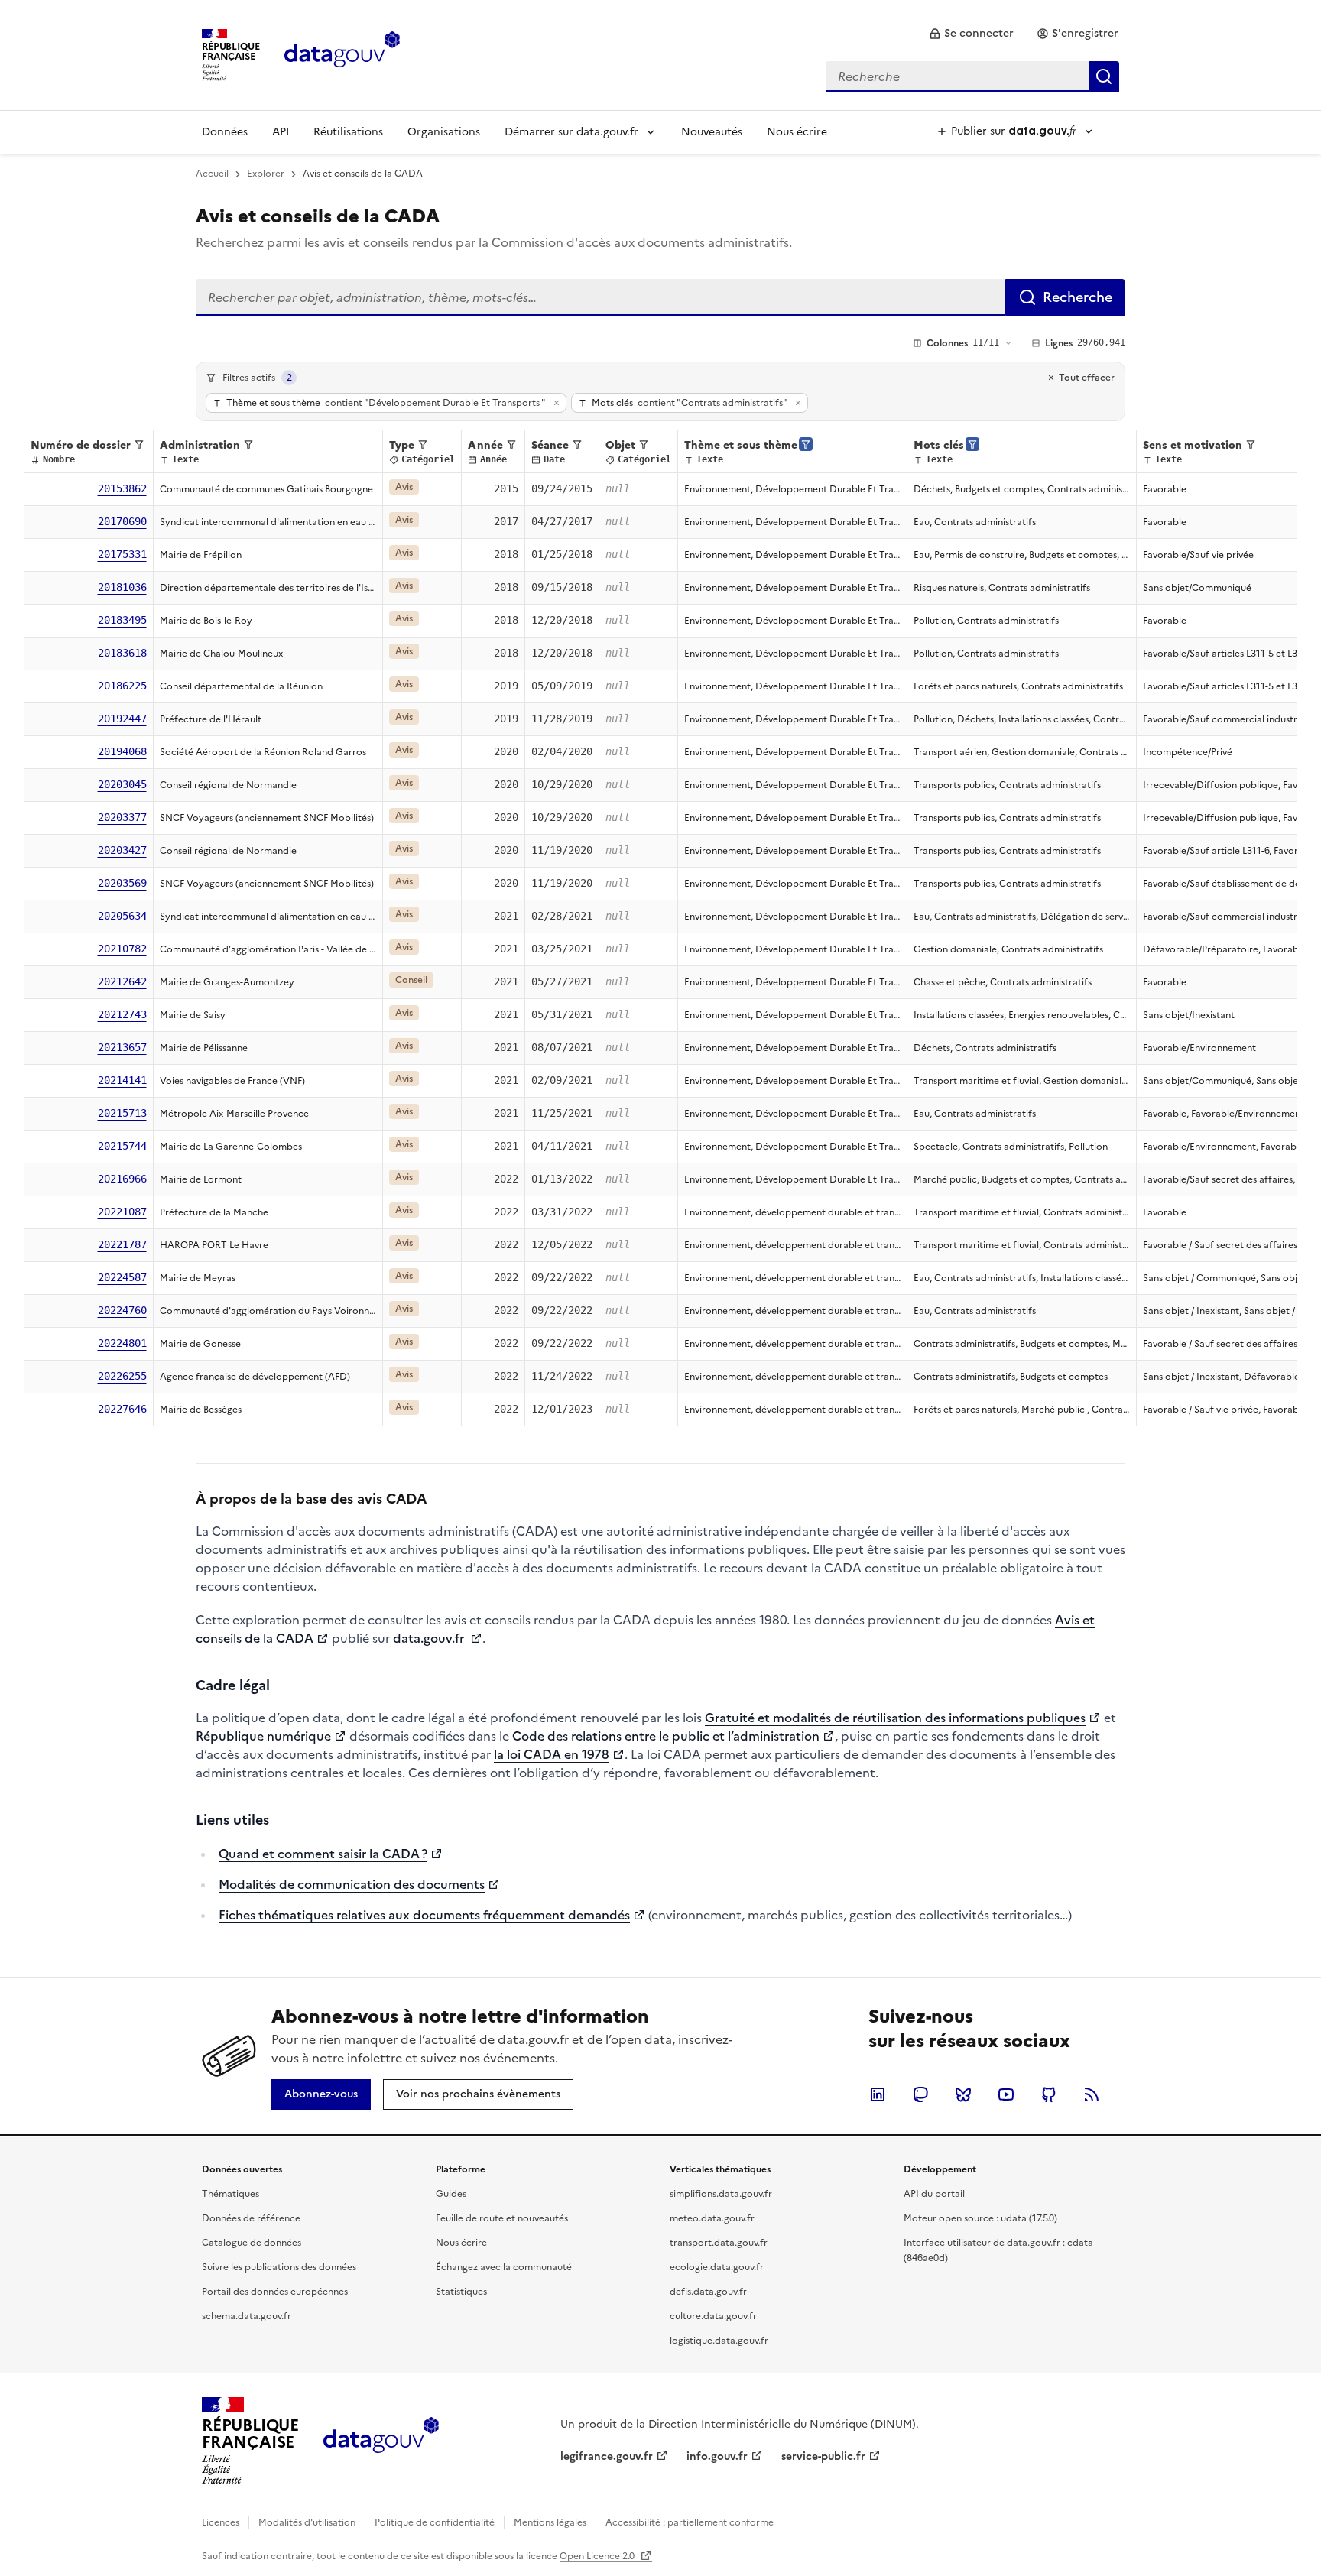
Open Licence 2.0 (598, 2556)
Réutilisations (348, 132)
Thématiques (230, 2194)
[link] (971, 34)
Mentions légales (550, 2522)
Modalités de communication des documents (352, 1884)
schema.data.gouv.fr (247, 2316)
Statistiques (461, 2292)
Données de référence (251, 2218)
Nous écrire (797, 132)
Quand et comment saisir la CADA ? (323, 1854)
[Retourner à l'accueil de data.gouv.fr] (342, 54)
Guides (451, 2194)
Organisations (444, 132)
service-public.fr (823, 2456)
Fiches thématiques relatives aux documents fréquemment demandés (424, 1915)
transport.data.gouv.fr (719, 2243)
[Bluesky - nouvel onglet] (963, 2094)
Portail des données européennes (275, 2292)
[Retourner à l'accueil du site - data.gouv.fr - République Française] (381, 2441)
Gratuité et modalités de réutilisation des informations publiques (895, 1718)
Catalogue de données (252, 2243)
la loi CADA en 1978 (552, 1754)
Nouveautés (712, 132)
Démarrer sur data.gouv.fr (571, 132)
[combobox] (972, 76)
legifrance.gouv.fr (607, 2456)
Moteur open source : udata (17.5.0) (980, 2218)
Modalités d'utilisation (307, 2522)
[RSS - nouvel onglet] (1092, 2094)
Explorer (266, 174)
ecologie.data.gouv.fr (717, 2267)
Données (225, 132)
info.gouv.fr (717, 2456)
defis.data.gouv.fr (708, 2292)
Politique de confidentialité (435, 2522)
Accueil (212, 174)
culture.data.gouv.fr (713, 2316)
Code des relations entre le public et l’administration (666, 1736)
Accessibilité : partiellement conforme (690, 2522)
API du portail (934, 2194)
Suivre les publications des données (279, 2267)
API (281, 132)
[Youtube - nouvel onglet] (1006, 2094)
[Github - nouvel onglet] (1049, 2094)
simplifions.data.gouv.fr (721, 2194)
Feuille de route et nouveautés (502, 2218)
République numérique (263, 1736)
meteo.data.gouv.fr (712, 2218)
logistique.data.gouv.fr (719, 2341)
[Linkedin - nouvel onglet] (878, 2094)
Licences (221, 2522)
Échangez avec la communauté (504, 2267)
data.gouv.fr (430, 1638)
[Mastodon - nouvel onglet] (920, 2094)
